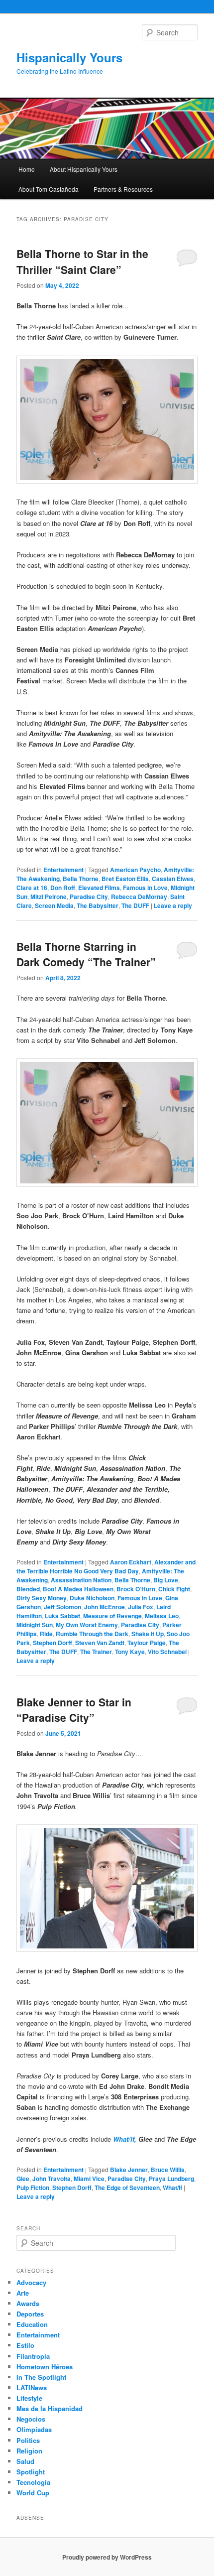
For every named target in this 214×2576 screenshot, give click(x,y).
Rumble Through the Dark (92, 1634)
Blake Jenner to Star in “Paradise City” (74, 1710)
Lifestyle (29, 2398)
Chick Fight (174, 1589)
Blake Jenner (129, 2170)
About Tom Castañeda (49, 189)
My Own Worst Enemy (87, 1625)
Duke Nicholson (92, 1598)
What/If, (125, 2139)
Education (32, 2324)
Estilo (25, 2345)
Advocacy (31, 2282)
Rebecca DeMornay (139, 897)
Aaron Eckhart (131, 1562)
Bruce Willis (168, 2170)
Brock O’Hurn (136, 1589)
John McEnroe (105, 1607)
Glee (23, 2179)
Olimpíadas (34, 2429)
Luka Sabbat (62, 1616)
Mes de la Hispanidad (50, 2408)
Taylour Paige (147, 1643)
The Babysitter (98, 905)
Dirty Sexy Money (42, 1598)
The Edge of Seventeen (127, 2188)
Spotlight (31, 2472)
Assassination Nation (81, 1580)
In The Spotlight (41, 2377)
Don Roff (63, 888)
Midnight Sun (35, 1625)
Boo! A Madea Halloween (78, 1589)
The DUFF (135, 905)
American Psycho (135, 870)
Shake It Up (148, 1634)
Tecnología (33, 2482)
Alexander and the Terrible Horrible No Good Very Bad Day (106, 1566)
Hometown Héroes (45, 2367)
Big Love (166, 1580)
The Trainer (96, 1652)
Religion (29, 2451)
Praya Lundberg (171, 2179)
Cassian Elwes (173, 879)
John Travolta (52, 2179)
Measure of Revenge (112, 1616)
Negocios (31, 2419)
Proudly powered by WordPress (107, 2557)
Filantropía (33, 2356)
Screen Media (54, 905)
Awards (28, 2303)
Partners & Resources (123, 189)
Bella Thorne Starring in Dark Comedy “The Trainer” (86, 954)
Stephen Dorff (53, 1643)
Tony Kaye (130, 1652)
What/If (172, 2188)
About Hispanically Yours (84, 169)
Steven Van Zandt (100, 1643)
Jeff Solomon (62, 1607)
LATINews (32, 2387)
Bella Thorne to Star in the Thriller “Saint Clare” (82, 261)
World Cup (33, 2493)
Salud (25, 2461)
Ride (46, 1634)
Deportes (30, 2314)
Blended (28, 1589)
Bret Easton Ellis (125, 879)
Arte (23, 2293)
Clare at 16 (32, 888)
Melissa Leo (162, 1616)
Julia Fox (141, 1607)
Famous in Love (145, 888)
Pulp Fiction (33, 2188)
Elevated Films (99, 888)
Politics (28, 2440)
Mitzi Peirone (49, 897)
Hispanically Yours (69, 57)
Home (27, 169)
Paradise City (89, 897)
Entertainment (63, 870)
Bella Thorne (81, 879)
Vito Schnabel (167, 1652)
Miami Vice (89, 2179)
